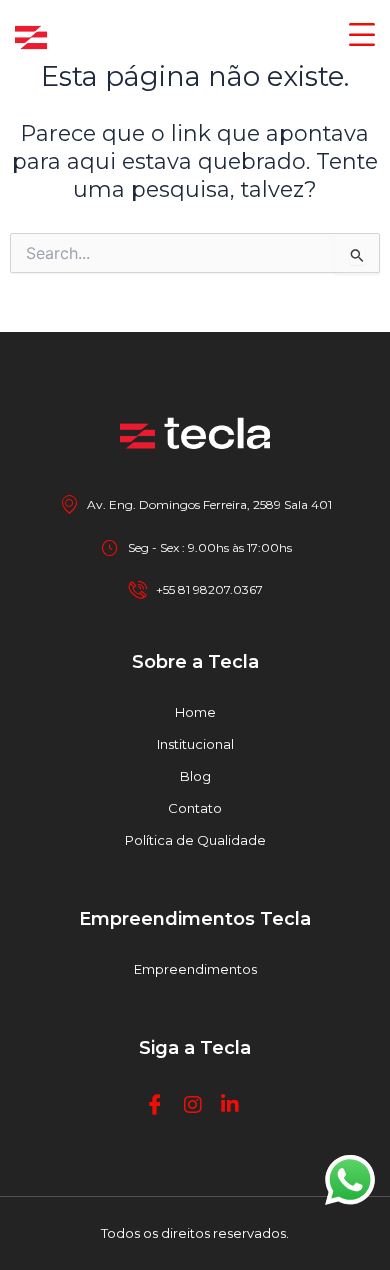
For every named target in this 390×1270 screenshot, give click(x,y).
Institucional (195, 744)
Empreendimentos (195, 969)
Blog (195, 776)
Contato (195, 808)
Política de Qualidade (195, 840)
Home (195, 712)
